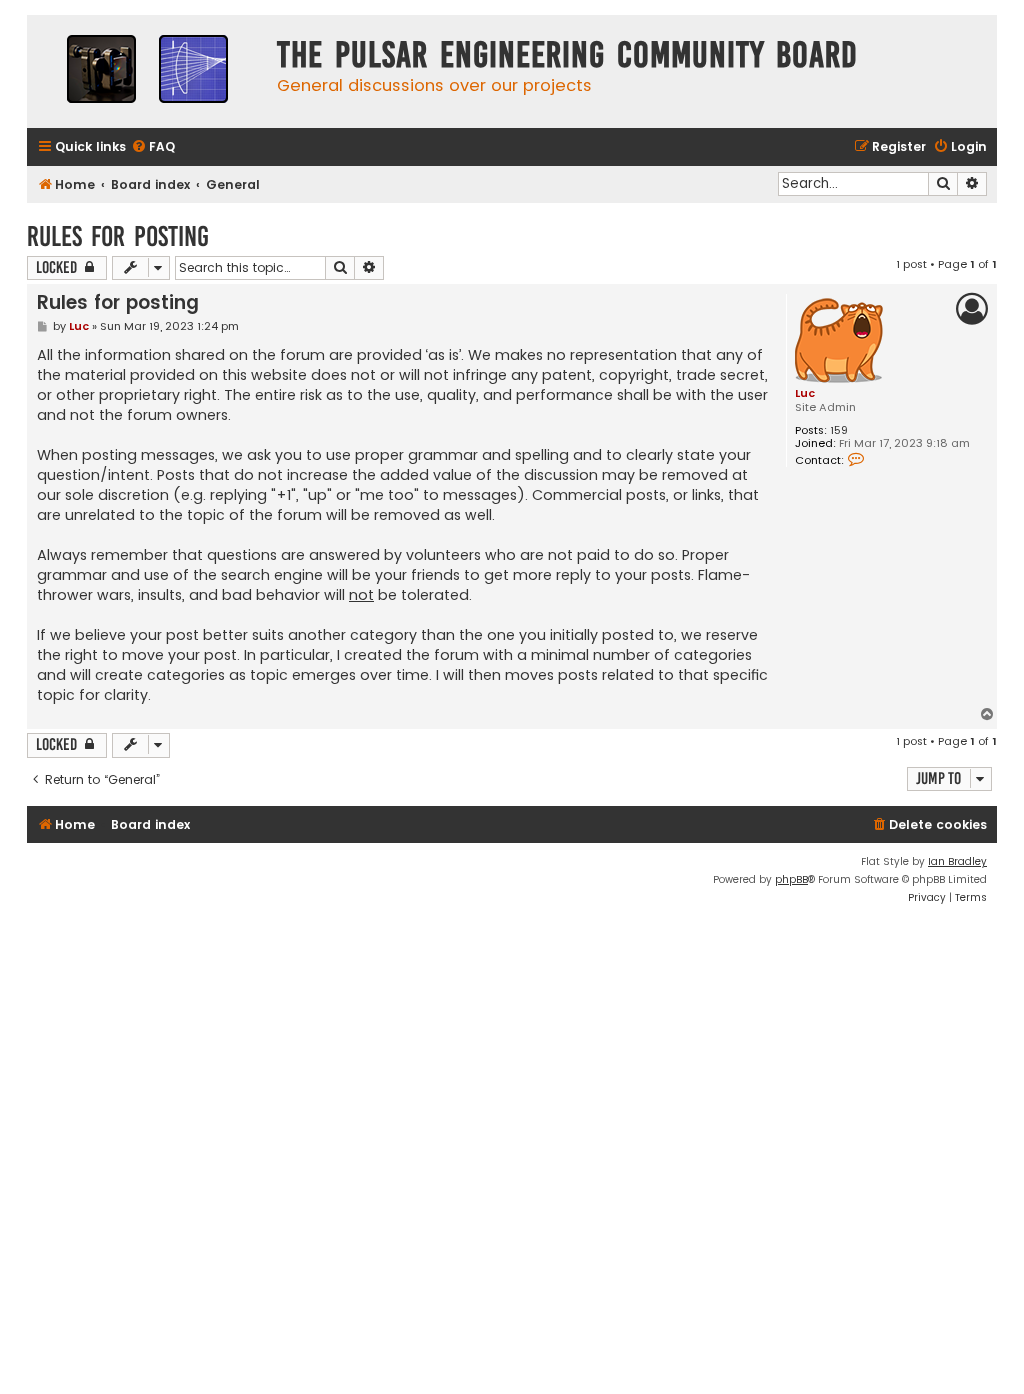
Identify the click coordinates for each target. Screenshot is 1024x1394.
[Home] (147, 71)
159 (839, 430)
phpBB (791, 879)
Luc (805, 393)
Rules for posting (118, 236)
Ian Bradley (957, 861)
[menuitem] (153, 147)
